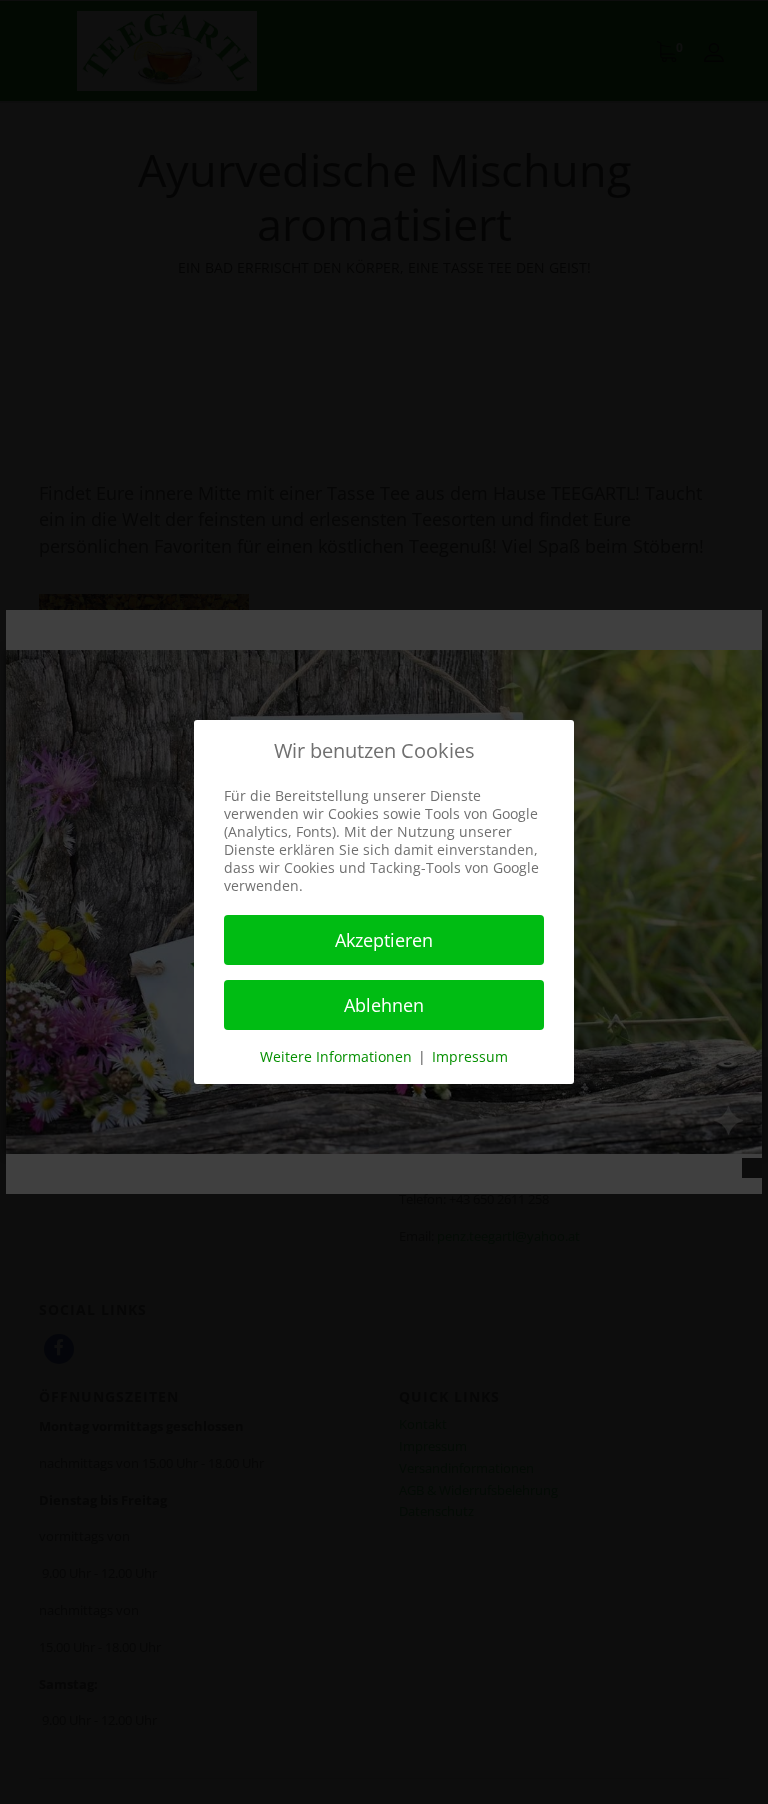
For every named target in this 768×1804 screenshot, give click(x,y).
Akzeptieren (384, 940)
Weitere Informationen (336, 1056)
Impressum (470, 1056)
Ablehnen (384, 1005)
